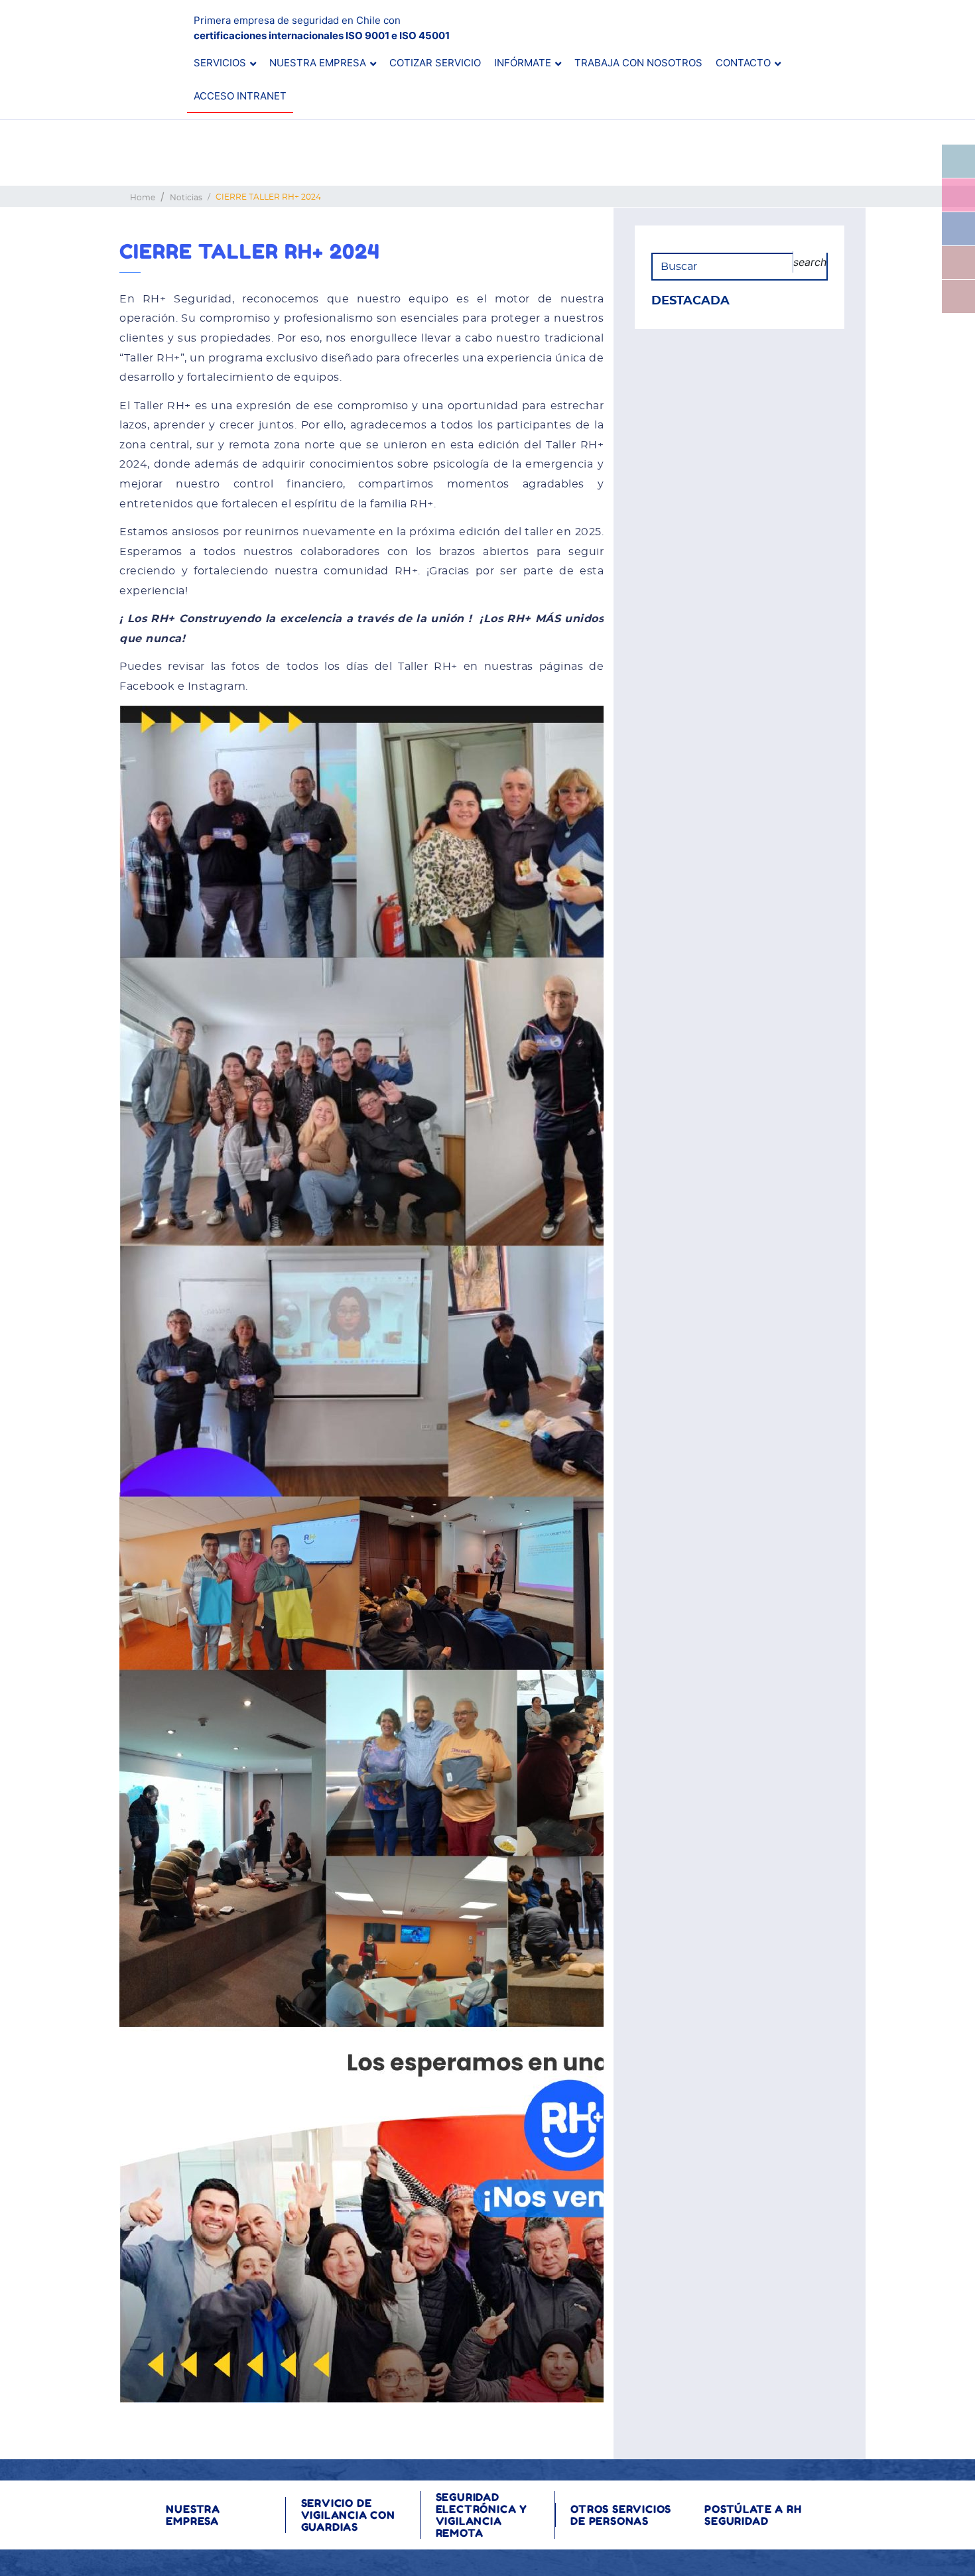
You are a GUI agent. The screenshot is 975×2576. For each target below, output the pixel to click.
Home (143, 198)
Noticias (186, 198)
